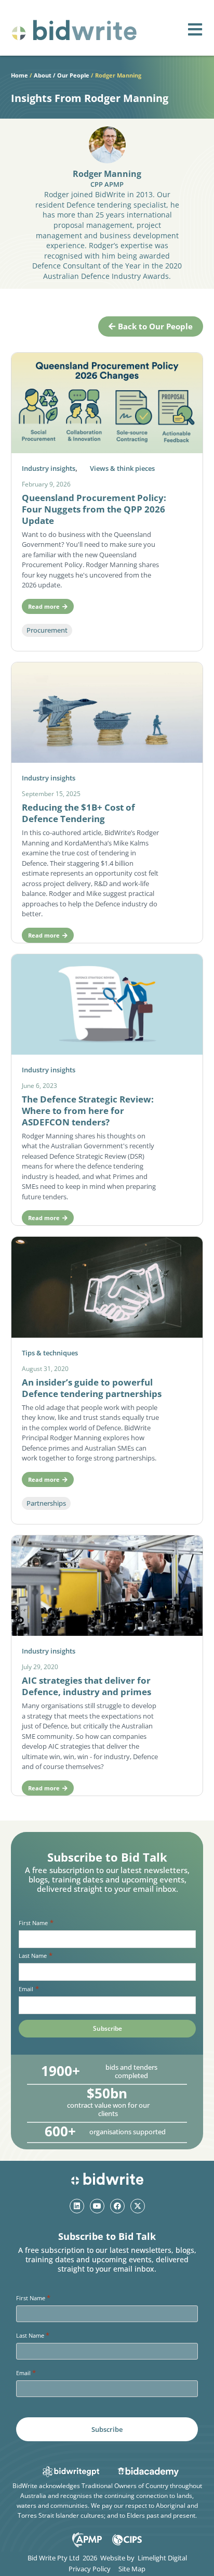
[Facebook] (117, 2206)
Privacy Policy (90, 2569)
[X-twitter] (138, 2206)
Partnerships (46, 1503)
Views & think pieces (122, 468)
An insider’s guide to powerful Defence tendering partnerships (92, 1388)
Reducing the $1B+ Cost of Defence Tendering (78, 813)
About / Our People (62, 75)
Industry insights (49, 468)
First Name (36, 1923)
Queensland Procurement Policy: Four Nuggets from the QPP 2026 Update (94, 509)
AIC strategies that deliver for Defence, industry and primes (86, 1686)
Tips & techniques (50, 1353)
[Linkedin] (77, 2206)
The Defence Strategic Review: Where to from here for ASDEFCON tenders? (88, 1111)
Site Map (132, 2569)
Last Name (35, 1956)
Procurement (47, 630)
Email (29, 1989)
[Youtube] (97, 2206)
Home (19, 75)
